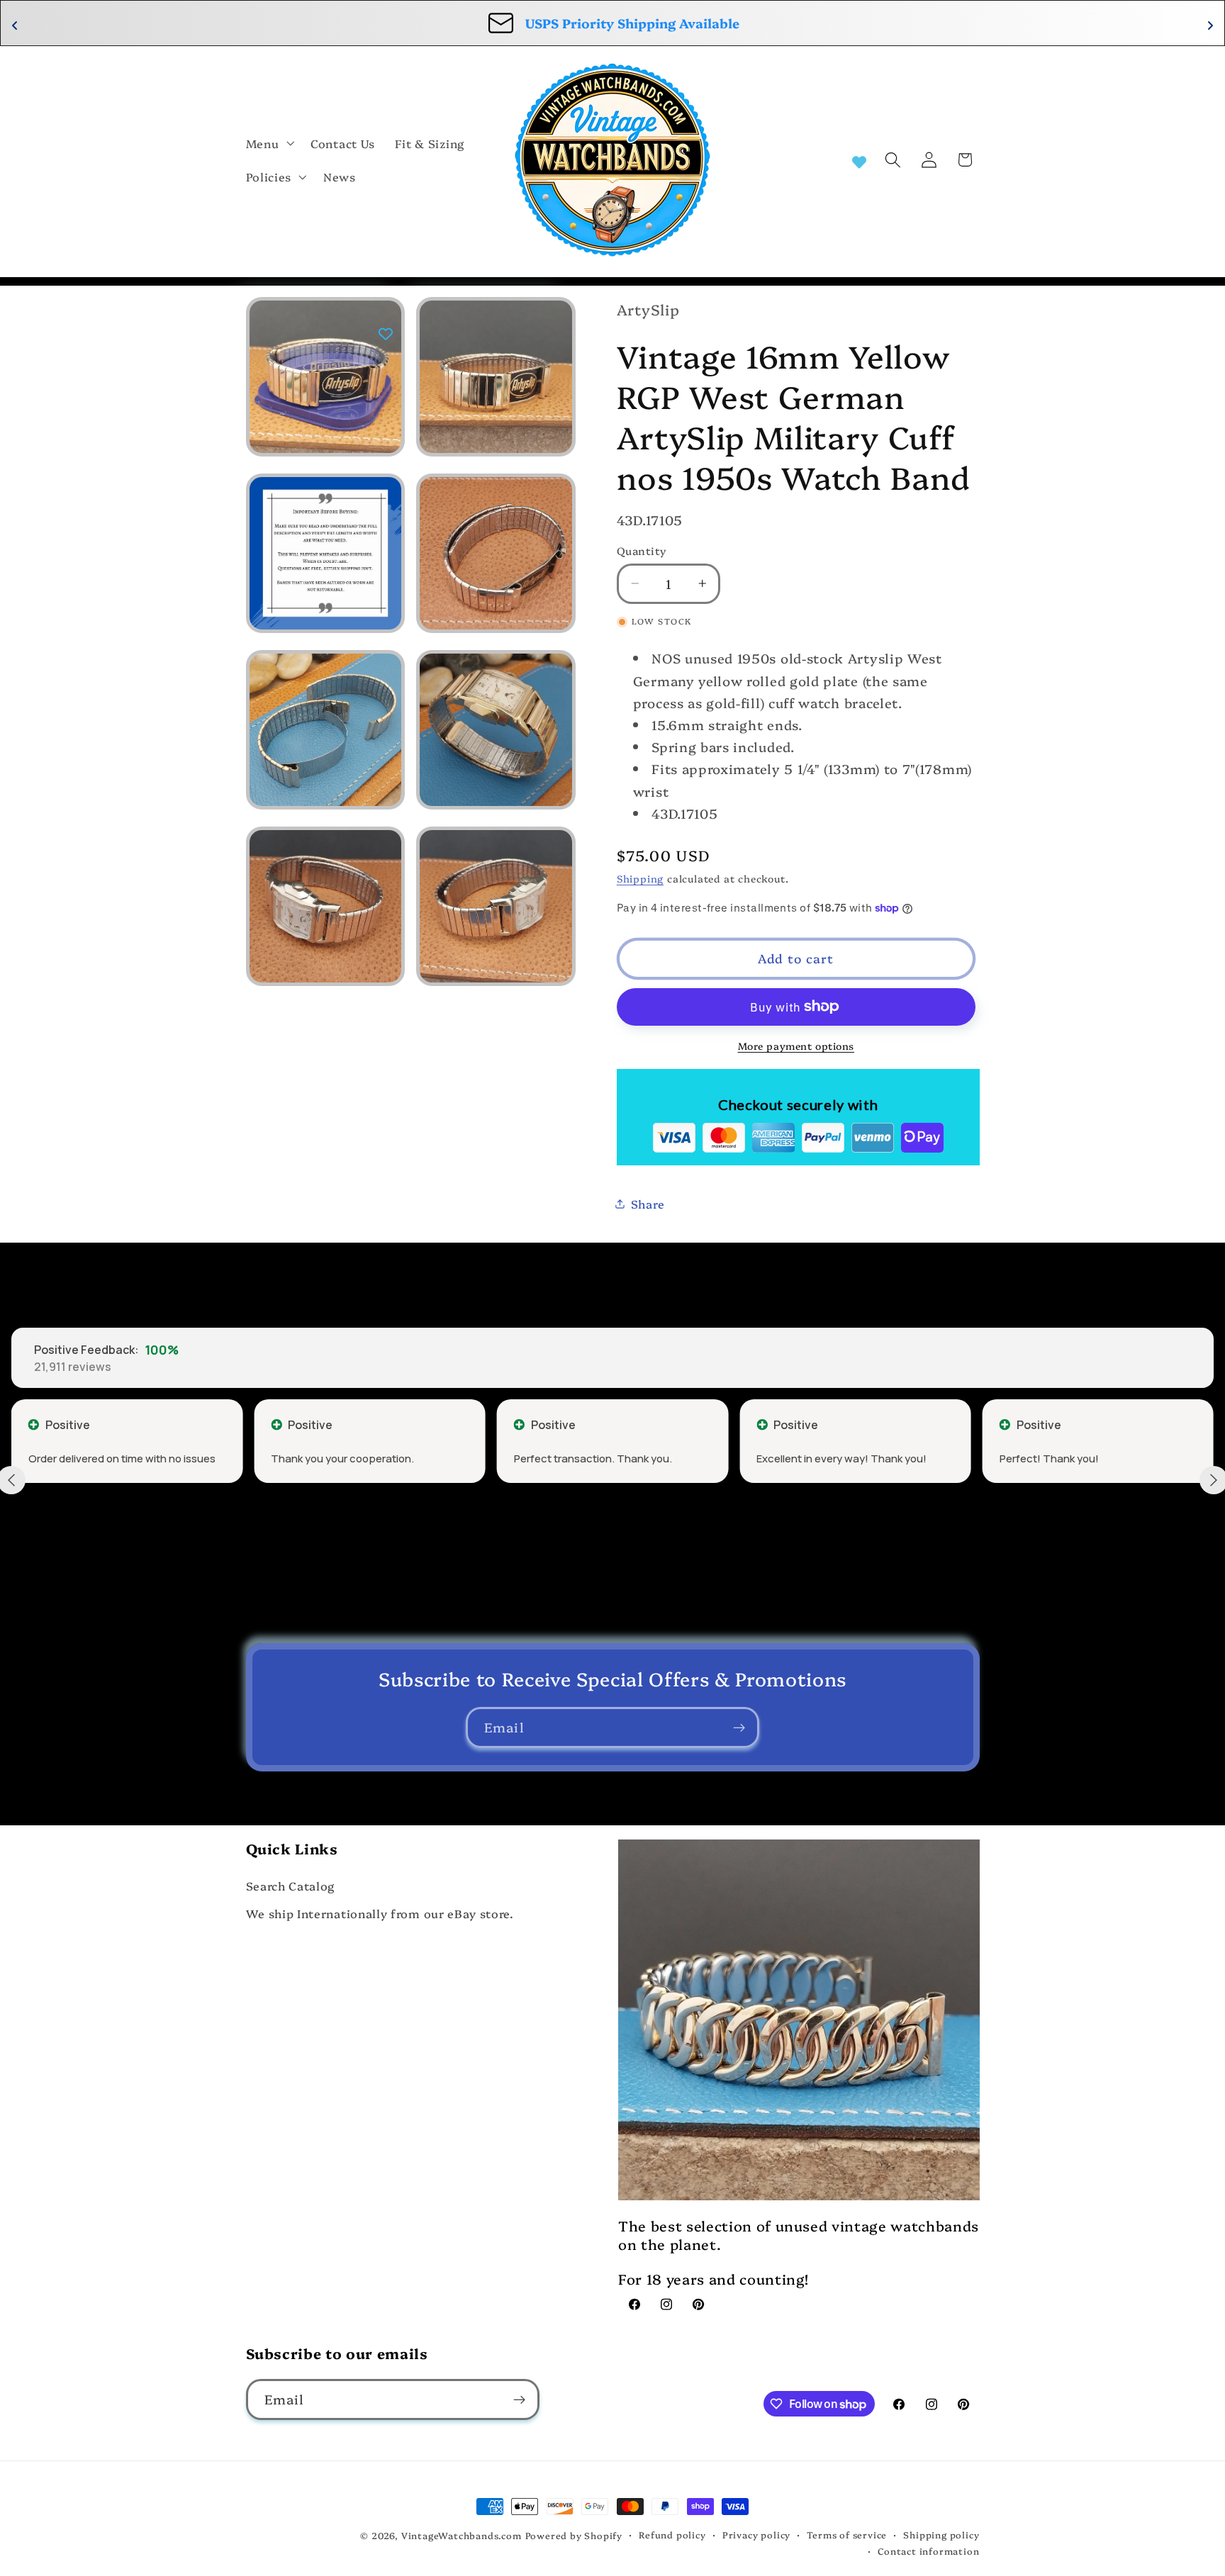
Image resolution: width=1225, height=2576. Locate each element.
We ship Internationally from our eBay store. (380, 1913)
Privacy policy (756, 2535)
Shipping (640, 878)
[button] (269, 143)
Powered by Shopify (574, 2535)
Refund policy (672, 2535)
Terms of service (847, 2535)
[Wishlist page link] (859, 160)
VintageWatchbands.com (462, 2535)
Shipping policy (941, 2535)
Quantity (642, 550)
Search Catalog (291, 1886)
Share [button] (648, 1204)
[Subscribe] (739, 1727)
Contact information (928, 2551)
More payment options (796, 1045)
